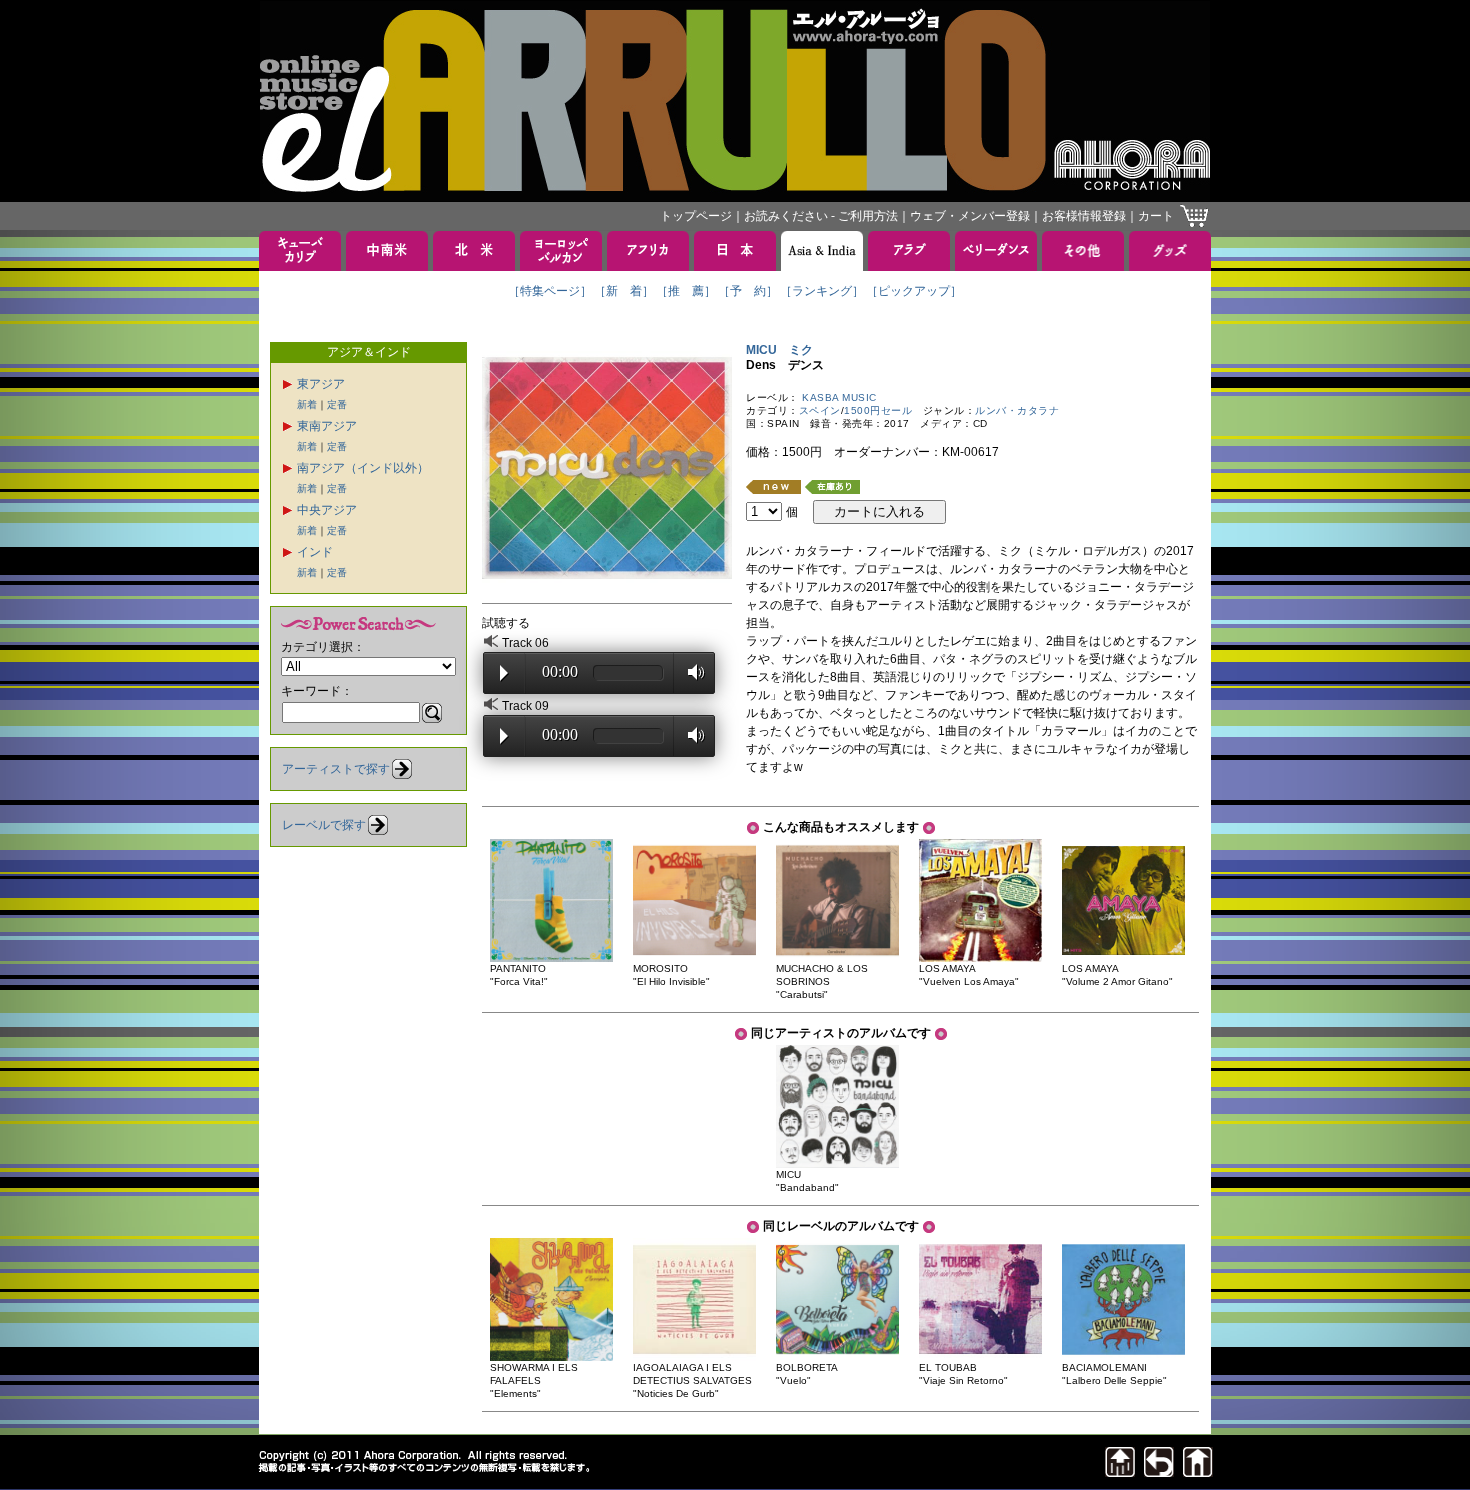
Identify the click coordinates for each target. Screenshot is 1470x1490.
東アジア (321, 384)
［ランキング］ (822, 291)
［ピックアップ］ (914, 291)
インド (315, 552)
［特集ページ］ (550, 291)
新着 (307, 404)
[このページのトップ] (1120, 1471)
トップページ (696, 216)
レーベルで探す (324, 825)
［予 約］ (748, 291)
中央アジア (327, 510)
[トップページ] (1198, 1471)
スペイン (820, 410)
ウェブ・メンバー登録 (970, 216)
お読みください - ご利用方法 (821, 216)
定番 (337, 404)
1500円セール (878, 410)
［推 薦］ (686, 291)
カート (1156, 216)
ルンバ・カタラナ (1017, 410)
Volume (690, 672)
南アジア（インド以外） (363, 468)
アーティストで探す (336, 769)
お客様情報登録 (1084, 216)
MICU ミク (779, 350)
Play (504, 673)
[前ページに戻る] (1159, 1471)
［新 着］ (624, 291)
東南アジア (327, 426)
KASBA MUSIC (839, 397)
